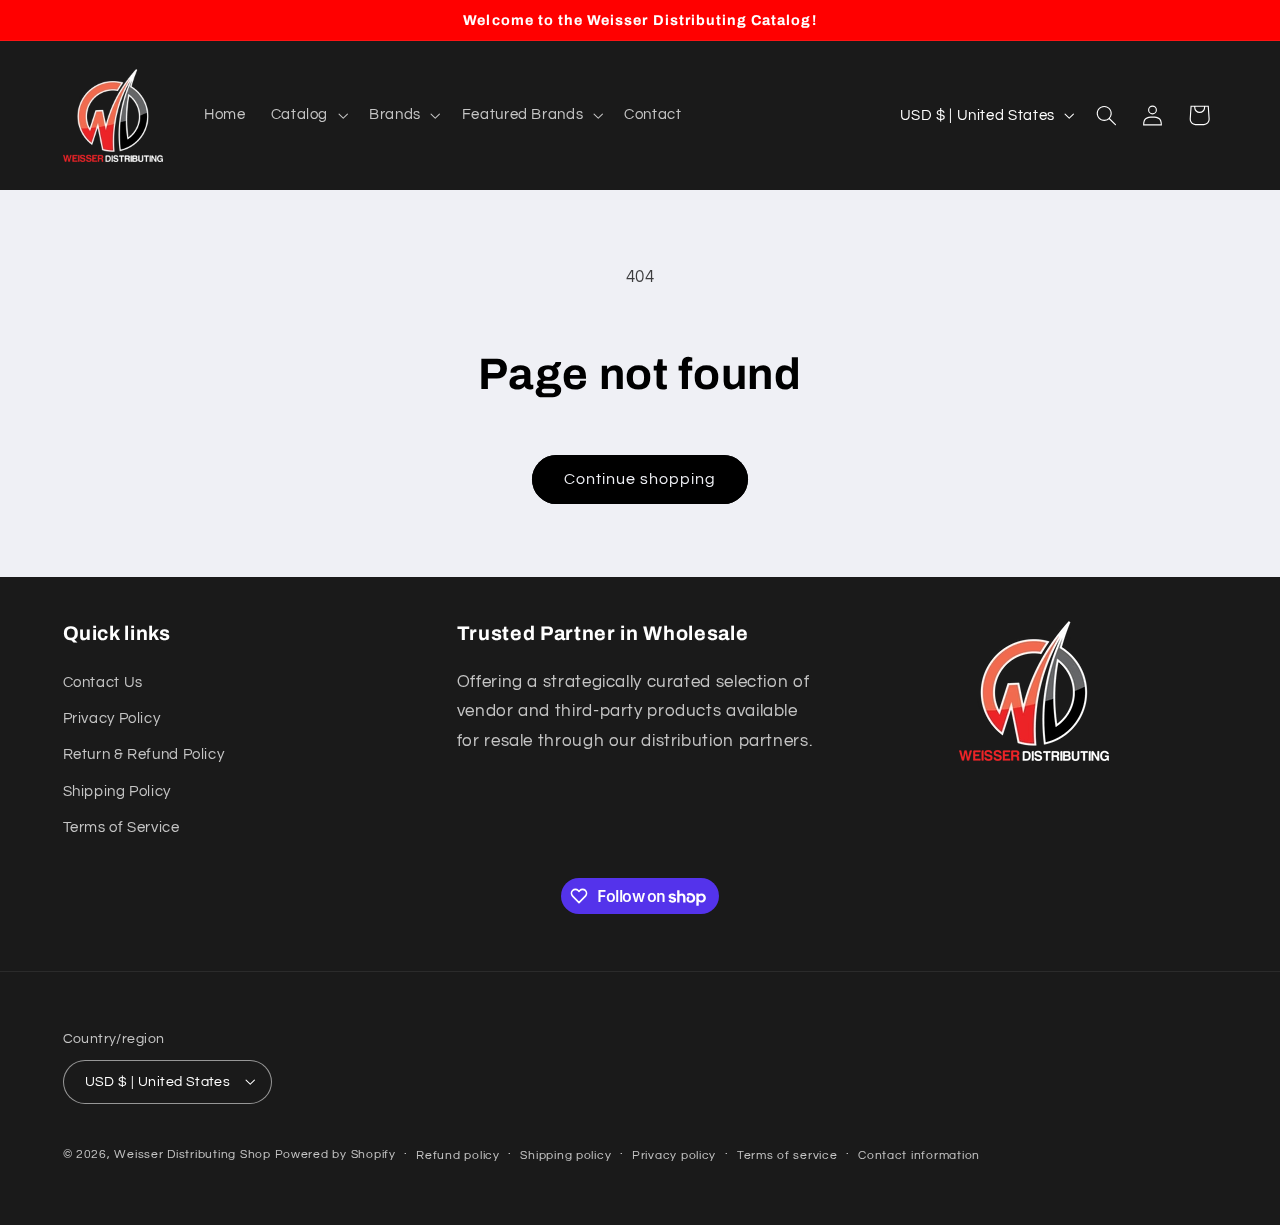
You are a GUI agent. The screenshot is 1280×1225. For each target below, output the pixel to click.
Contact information (919, 1154)
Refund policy (458, 1154)
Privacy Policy (112, 718)
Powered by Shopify (335, 1153)
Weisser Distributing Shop (192, 1153)
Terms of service (787, 1154)
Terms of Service (121, 827)
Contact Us (103, 682)
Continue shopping (640, 479)
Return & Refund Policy (144, 755)
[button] (307, 115)
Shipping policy (565, 1154)
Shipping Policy (117, 791)
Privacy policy (674, 1154)
